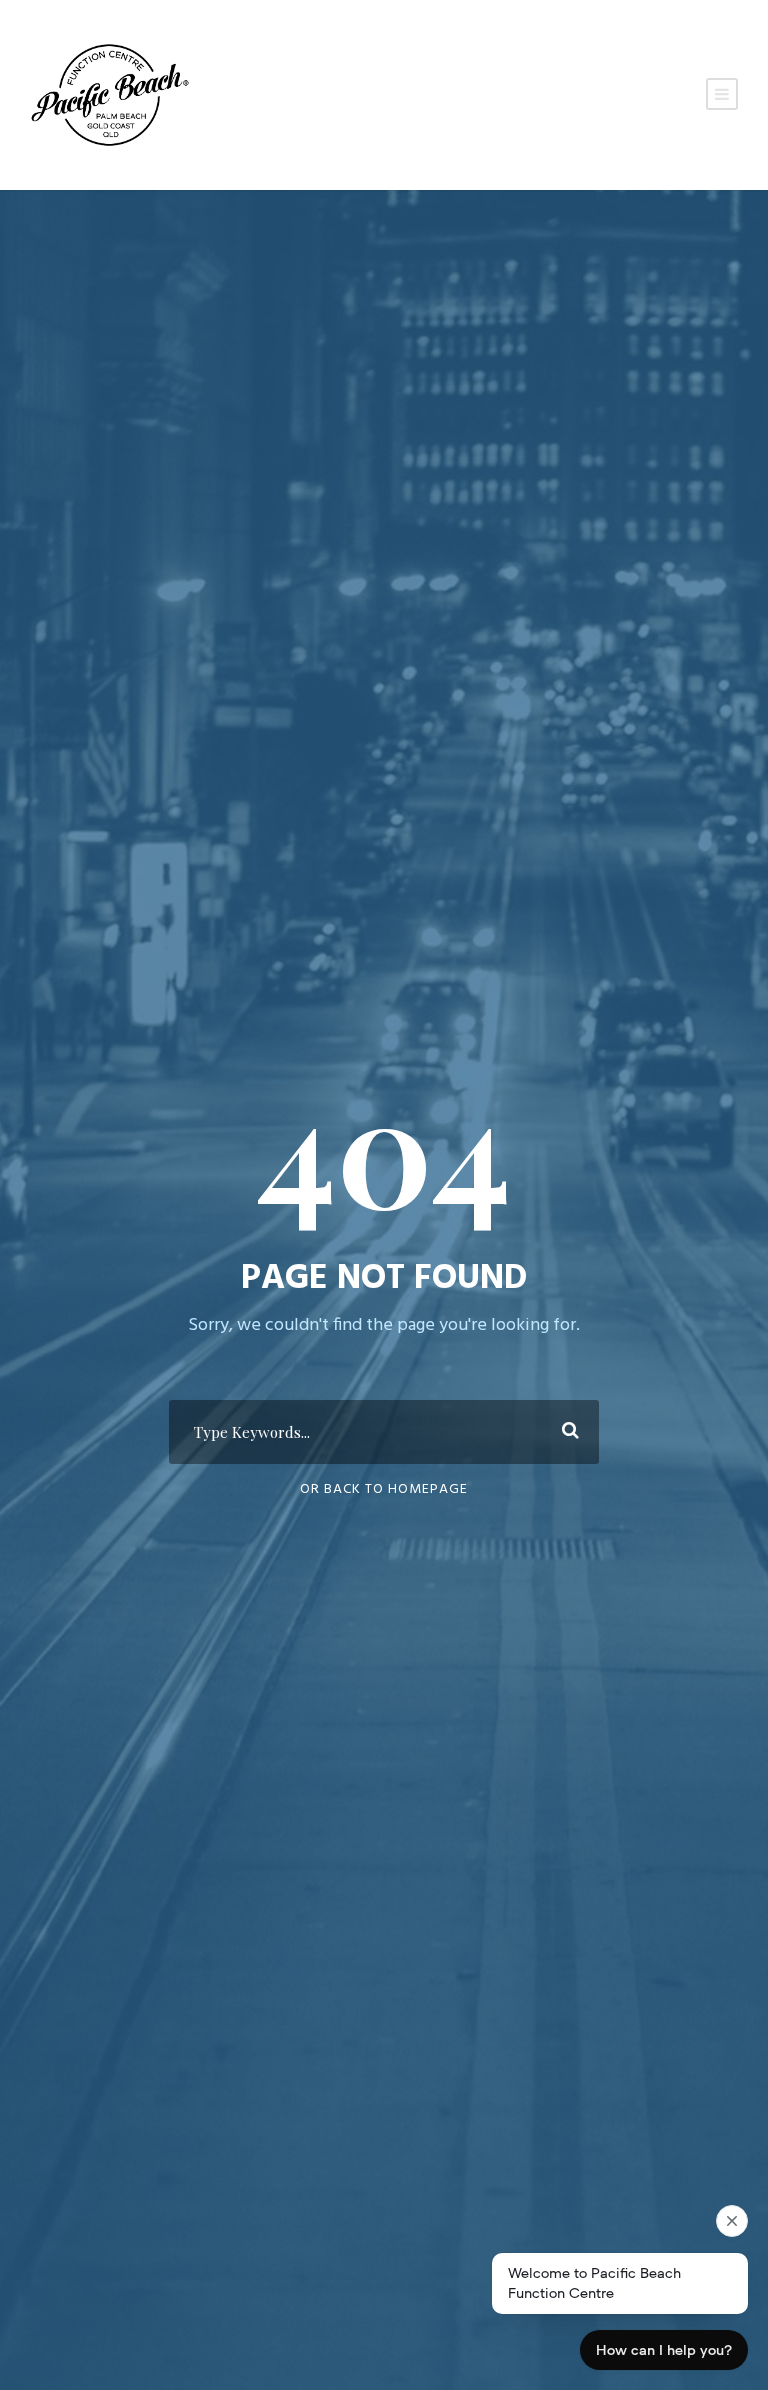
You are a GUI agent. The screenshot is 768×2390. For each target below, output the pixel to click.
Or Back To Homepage (384, 1489)
